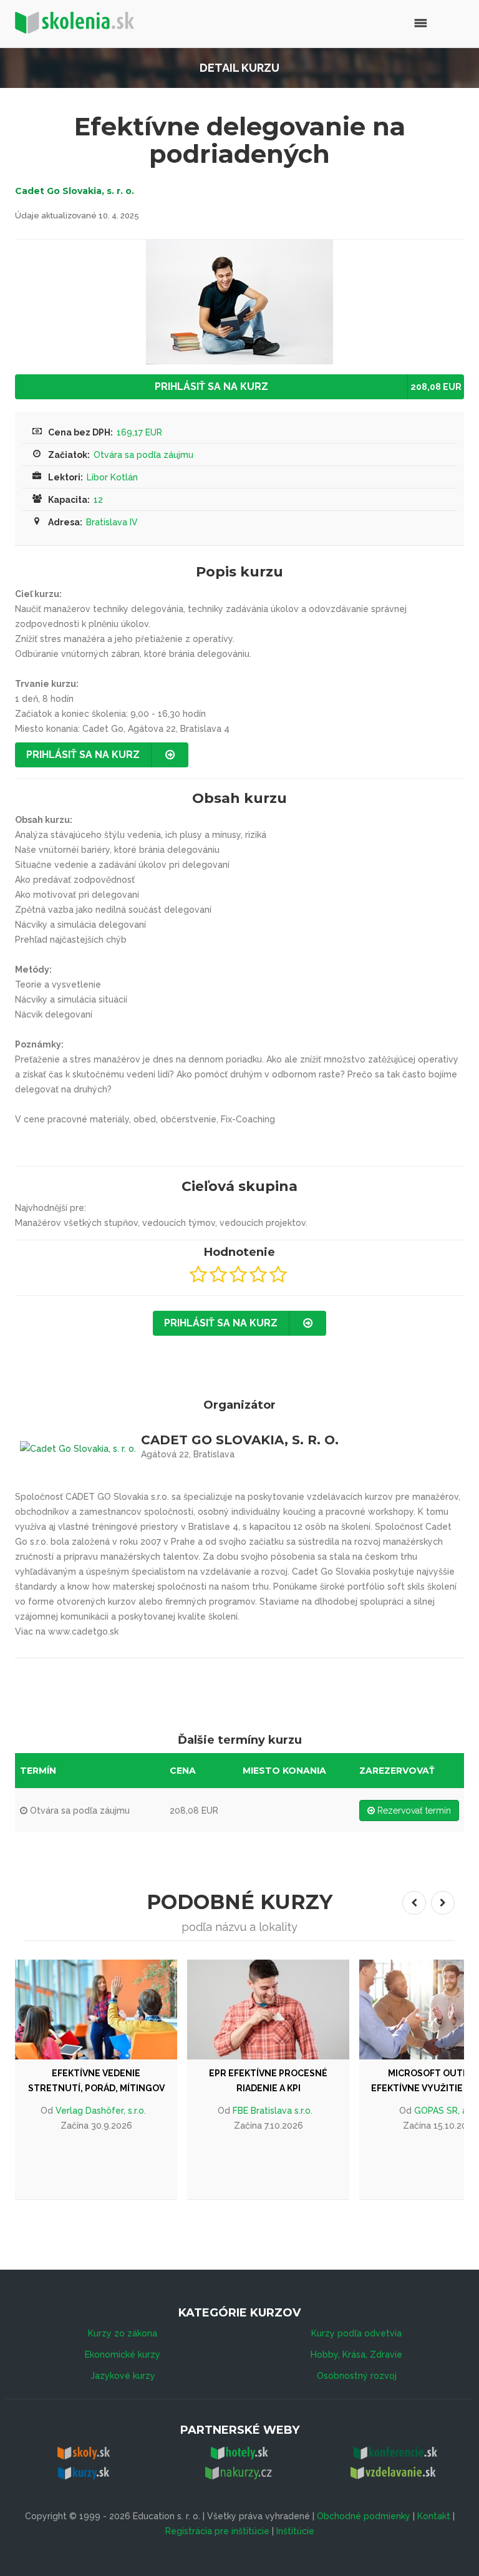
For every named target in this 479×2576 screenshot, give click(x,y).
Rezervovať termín (413, 1810)
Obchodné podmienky (364, 2516)
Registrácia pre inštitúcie (217, 2531)
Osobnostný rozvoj (357, 2376)
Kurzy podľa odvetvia (356, 2333)
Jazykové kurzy (123, 2376)
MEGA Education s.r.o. (284, 2111)
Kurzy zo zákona (123, 2333)
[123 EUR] (107, 2010)
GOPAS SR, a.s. (112, 2111)
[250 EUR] (279, 2010)
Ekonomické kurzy (123, 2355)
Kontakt (434, 2516)
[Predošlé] (414, 1903)
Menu (394, 22)
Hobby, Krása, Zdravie (356, 2355)
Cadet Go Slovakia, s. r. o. (75, 191)
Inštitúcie (295, 2531)
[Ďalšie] (443, 1903)
